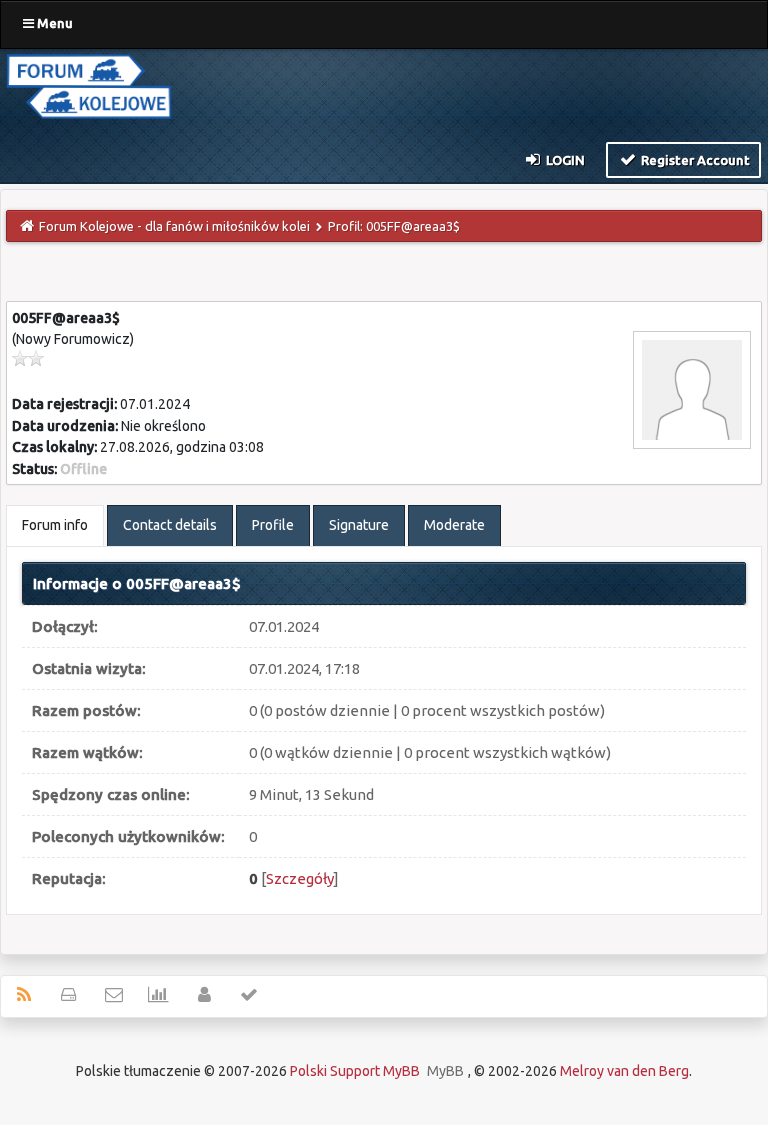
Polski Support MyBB (355, 1071)
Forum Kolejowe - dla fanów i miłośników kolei (174, 226)
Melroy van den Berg (624, 1071)
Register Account (694, 160)
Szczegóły (300, 878)
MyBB (445, 1071)
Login (564, 160)
